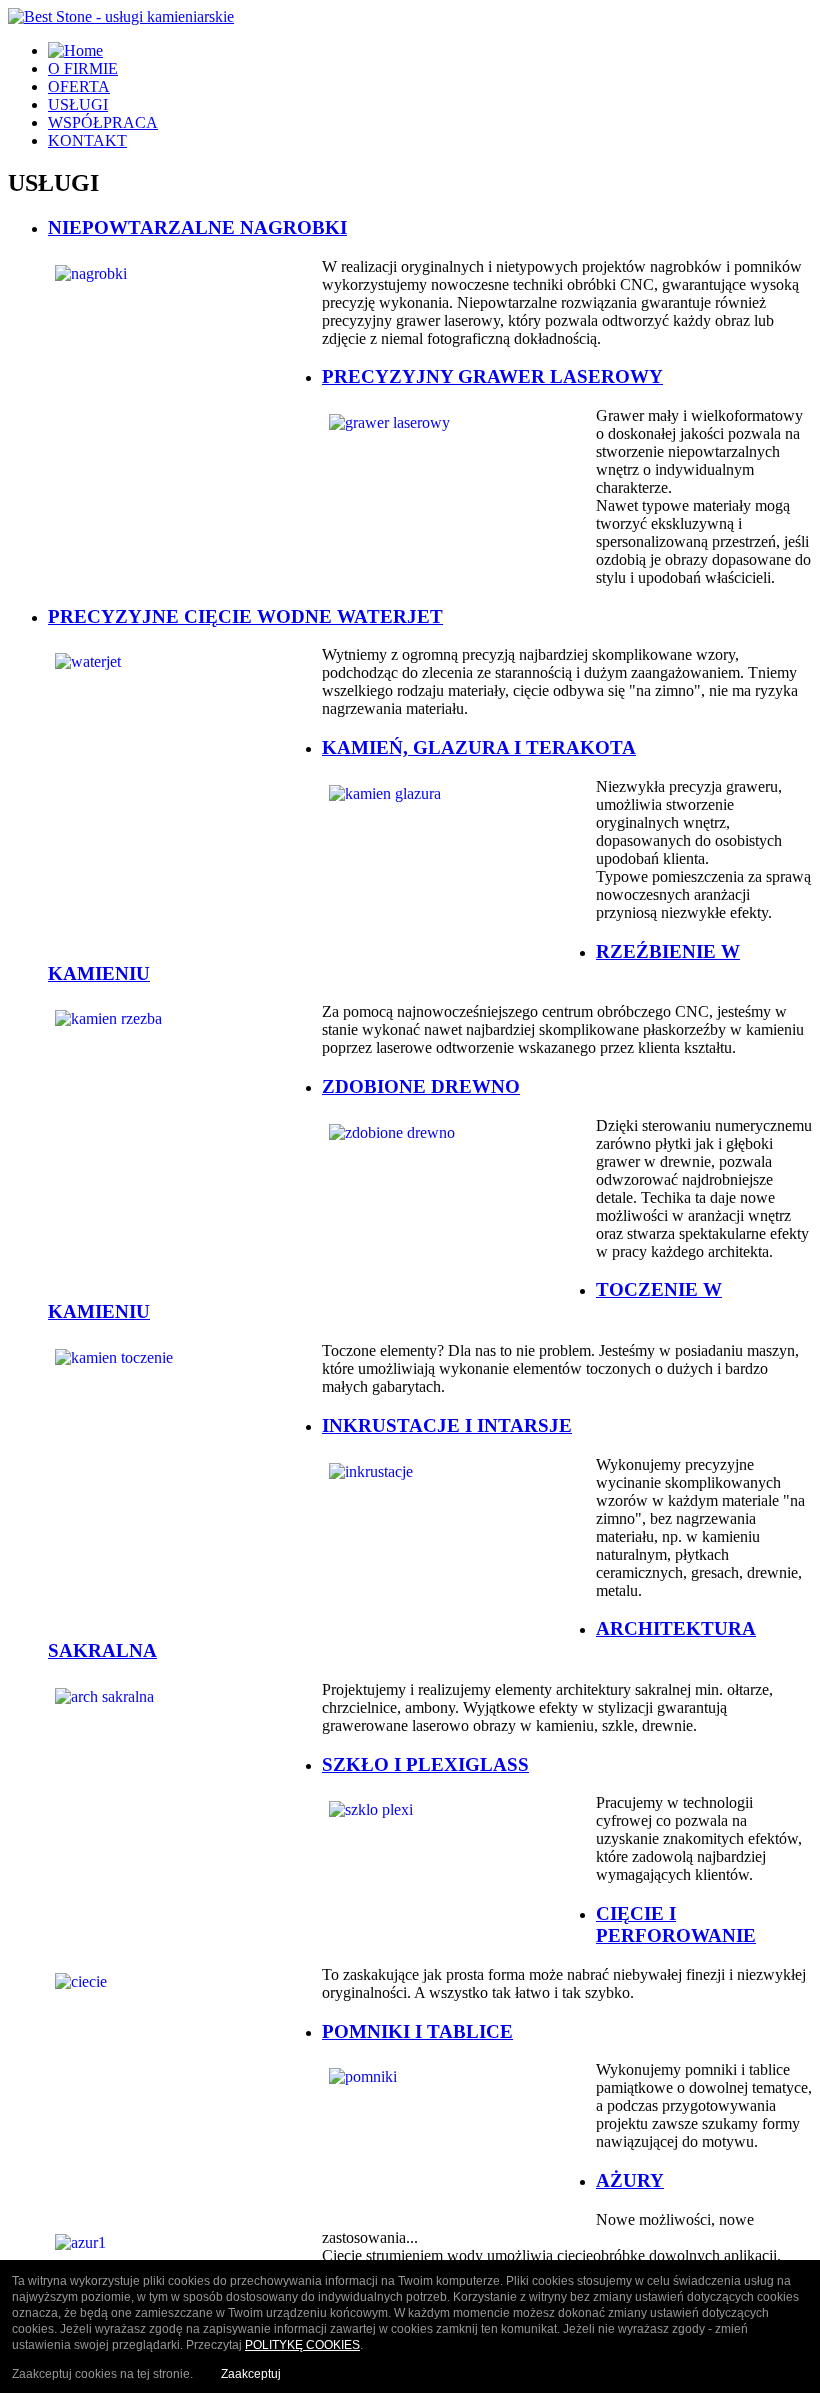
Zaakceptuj (251, 2374)
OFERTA (79, 86)
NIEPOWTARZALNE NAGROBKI (197, 227)
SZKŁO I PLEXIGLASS (425, 1764)
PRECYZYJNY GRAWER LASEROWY (492, 376)
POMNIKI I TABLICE (417, 2031)
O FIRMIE (83, 68)
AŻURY (630, 2180)
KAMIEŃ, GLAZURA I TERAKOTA (479, 747)
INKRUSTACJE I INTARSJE (447, 1425)
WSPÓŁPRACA (103, 122)
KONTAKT (87, 140)
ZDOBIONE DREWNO (421, 1086)
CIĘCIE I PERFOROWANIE (676, 1924)
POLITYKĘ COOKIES (302, 2345)
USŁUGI (78, 104)
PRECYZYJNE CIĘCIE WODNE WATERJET (245, 616)
